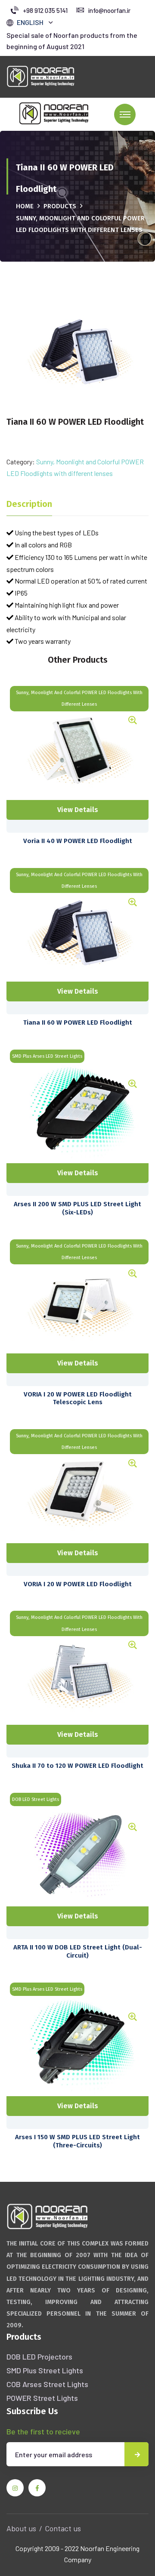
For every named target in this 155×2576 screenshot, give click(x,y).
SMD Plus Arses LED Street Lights (47, 1056)
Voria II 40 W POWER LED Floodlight (78, 841)
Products (60, 206)
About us (21, 2528)
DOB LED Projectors (39, 2357)
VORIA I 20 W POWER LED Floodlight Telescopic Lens (78, 1398)
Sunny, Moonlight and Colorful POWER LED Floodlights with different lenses (79, 698)
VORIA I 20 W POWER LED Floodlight (78, 1584)
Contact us (63, 2528)
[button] (35, 22)
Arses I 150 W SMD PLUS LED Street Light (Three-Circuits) (77, 2141)
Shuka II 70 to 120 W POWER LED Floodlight (77, 1766)
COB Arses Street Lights (47, 2384)
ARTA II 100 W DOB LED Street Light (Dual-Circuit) (78, 1951)
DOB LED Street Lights (36, 1799)
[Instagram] (15, 2488)
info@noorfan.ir (109, 10)
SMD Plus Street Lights (45, 2370)
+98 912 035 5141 (45, 10)
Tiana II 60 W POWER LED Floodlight (78, 1022)
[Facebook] (37, 2488)
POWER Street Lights (42, 2398)
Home (25, 206)
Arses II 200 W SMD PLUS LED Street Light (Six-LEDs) (77, 1208)
